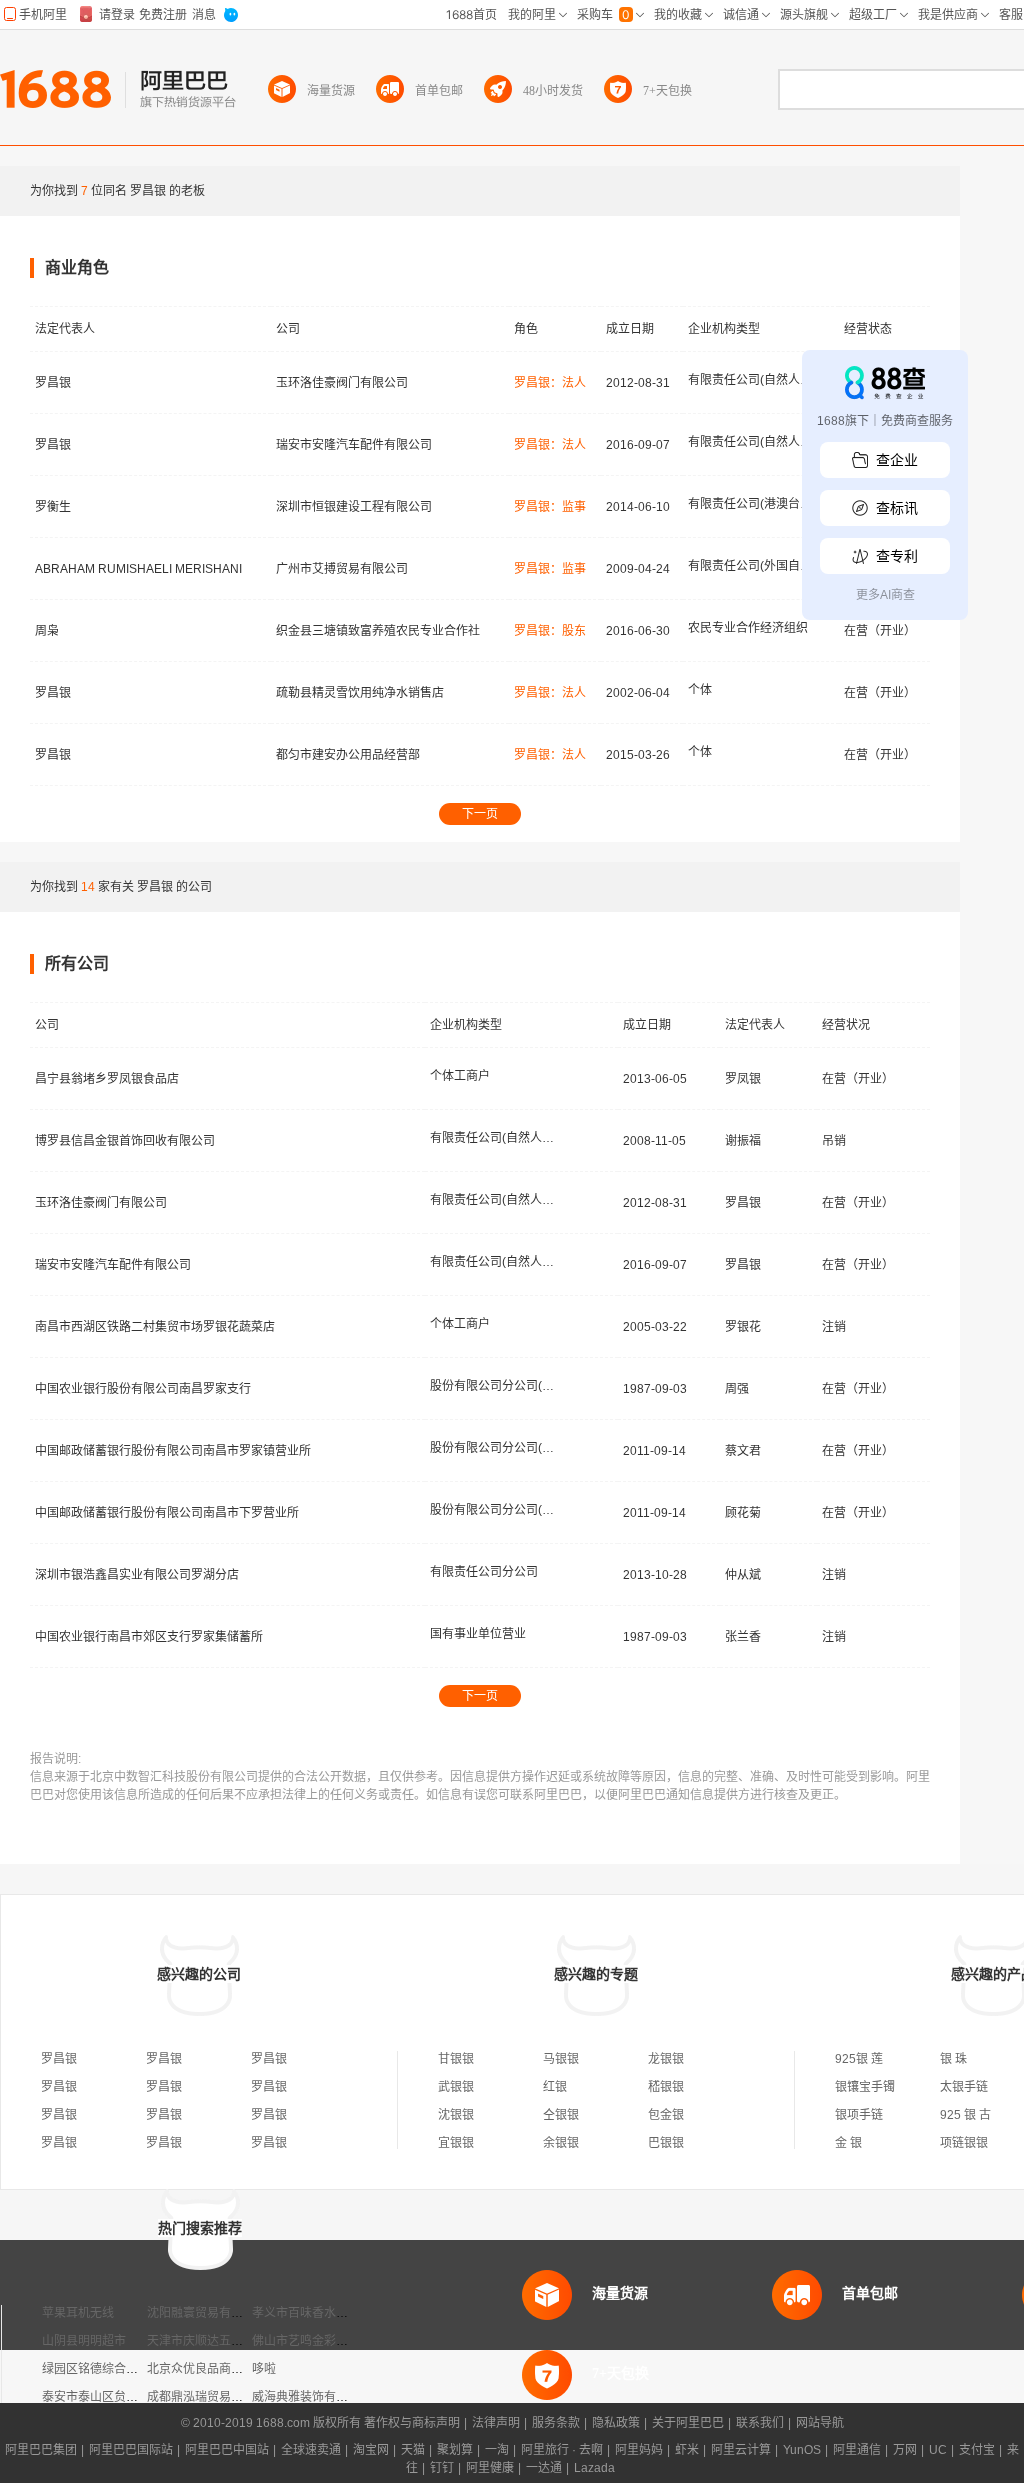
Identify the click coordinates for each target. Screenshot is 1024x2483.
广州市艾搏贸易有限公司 (342, 569)
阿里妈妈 (639, 2450)
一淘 (497, 2450)
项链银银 (964, 2143)
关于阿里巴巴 (688, 2423)
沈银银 (456, 2115)
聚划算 (455, 2450)
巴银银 (666, 2143)
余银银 (561, 2143)
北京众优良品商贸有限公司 (219, 2369)
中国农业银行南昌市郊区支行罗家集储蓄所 (149, 1637)
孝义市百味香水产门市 (312, 2313)
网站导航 (820, 2423)
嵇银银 (666, 2087)
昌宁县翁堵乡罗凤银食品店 (107, 1079)
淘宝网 (371, 2450)
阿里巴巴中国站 (227, 2450)
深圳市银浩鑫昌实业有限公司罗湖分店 (137, 1575)
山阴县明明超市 (84, 2341)
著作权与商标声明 (412, 2423)
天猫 (413, 2450)
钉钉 (442, 2468)
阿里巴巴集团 (41, 2450)
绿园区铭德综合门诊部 (102, 2369)
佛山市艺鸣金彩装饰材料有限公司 (342, 2341)
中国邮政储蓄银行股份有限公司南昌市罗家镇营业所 (173, 1451)
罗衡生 (53, 507)
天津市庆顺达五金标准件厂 (219, 2341)
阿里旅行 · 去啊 (562, 2450)
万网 (905, 2450)
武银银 (456, 2087)
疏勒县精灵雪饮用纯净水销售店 (360, 693)
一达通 (544, 2468)
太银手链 (964, 2087)
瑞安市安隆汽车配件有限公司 (354, 445)
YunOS (802, 2450)
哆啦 (264, 2369)
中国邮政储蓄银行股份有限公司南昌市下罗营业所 (167, 1513)
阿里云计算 (741, 2450)
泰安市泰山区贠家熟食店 (108, 2397)
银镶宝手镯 (865, 2087)
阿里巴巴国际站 (131, 2450)
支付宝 (977, 2450)
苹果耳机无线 (78, 2313)
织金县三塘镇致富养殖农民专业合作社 (378, 631)
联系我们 (760, 2423)
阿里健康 (490, 2468)
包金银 (666, 2115)
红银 (555, 2087)
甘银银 (456, 2059)
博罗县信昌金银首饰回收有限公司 (125, 1141)
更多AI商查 (885, 595)
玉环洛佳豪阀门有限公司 (342, 383)
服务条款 (556, 2423)
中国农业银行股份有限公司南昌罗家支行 (143, 1389)
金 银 (848, 2143)
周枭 (47, 631)
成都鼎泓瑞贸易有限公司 (213, 2397)
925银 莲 (859, 2059)
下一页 (480, 814)
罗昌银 (53, 383)
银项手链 (859, 2115)
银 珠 (953, 2059)
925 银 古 (965, 2115)
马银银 (561, 2059)
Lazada (594, 2468)
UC (938, 2450)
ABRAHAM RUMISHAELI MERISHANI (138, 569)
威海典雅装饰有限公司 (312, 2397)
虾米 (687, 2450)
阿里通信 (857, 2450)
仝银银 (561, 2115)
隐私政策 (616, 2423)
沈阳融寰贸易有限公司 (207, 2313)
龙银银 (666, 2059)
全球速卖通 (311, 2450)
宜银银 (456, 2143)
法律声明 (496, 2423)
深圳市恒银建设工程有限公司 (354, 507)
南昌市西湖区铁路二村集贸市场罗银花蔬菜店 (155, 1327)
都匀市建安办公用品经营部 (348, 755)
